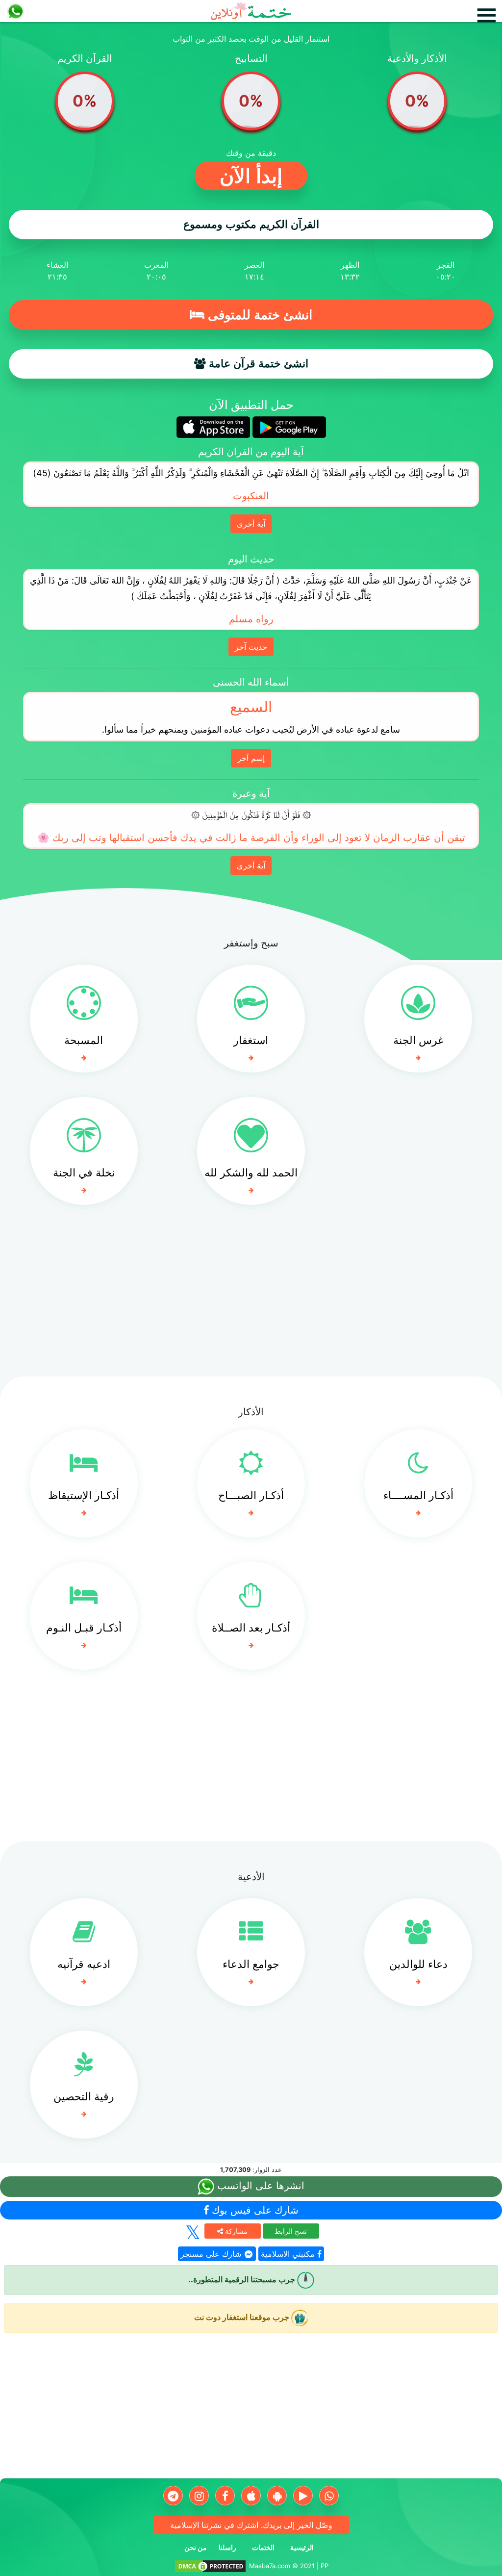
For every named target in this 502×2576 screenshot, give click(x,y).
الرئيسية (302, 2547)
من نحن (196, 2547)
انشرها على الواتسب (259, 2186)
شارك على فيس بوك (254, 2210)
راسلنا (227, 2547)
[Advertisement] (251, 1298)
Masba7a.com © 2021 (282, 2566)
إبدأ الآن (251, 176)
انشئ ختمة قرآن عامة (257, 364)
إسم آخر (251, 758)
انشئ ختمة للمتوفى (258, 315)
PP (325, 2566)
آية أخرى (251, 524)
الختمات (263, 2547)
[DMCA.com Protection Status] (210, 2566)
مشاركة (235, 2231)
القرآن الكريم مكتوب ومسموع (251, 224)
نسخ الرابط (291, 2231)
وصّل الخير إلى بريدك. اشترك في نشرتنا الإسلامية (251, 2525)
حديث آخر (251, 647)
